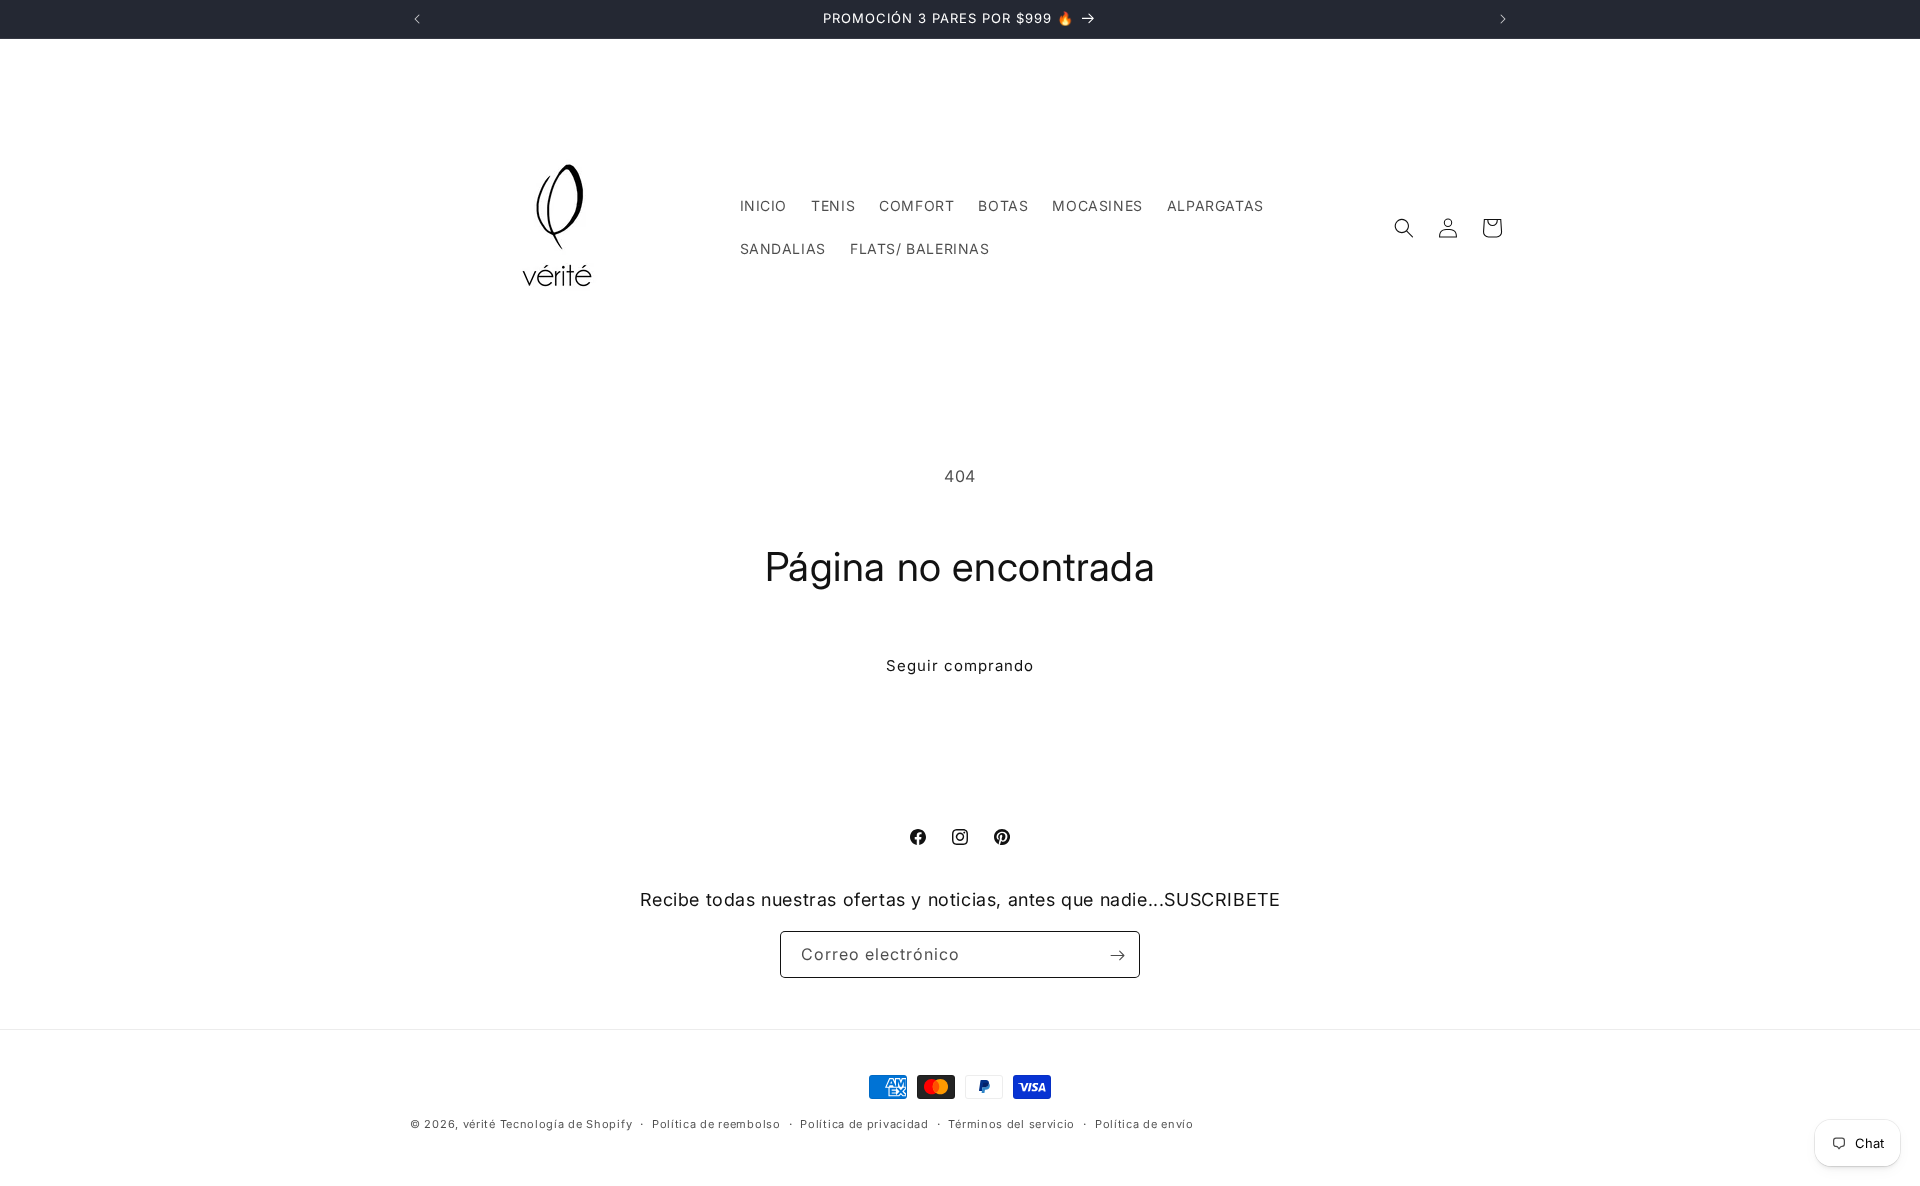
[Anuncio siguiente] (1503, 19)
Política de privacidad (864, 1123)
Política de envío (1144, 1123)
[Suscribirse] (1117, 955)
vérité (479, 1124)
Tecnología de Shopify (566, 1124)
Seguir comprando (960, 665)
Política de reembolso (716, 1123)
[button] (1404, 228)
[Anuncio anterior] (417, 19)
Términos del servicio (1011, 1123)
